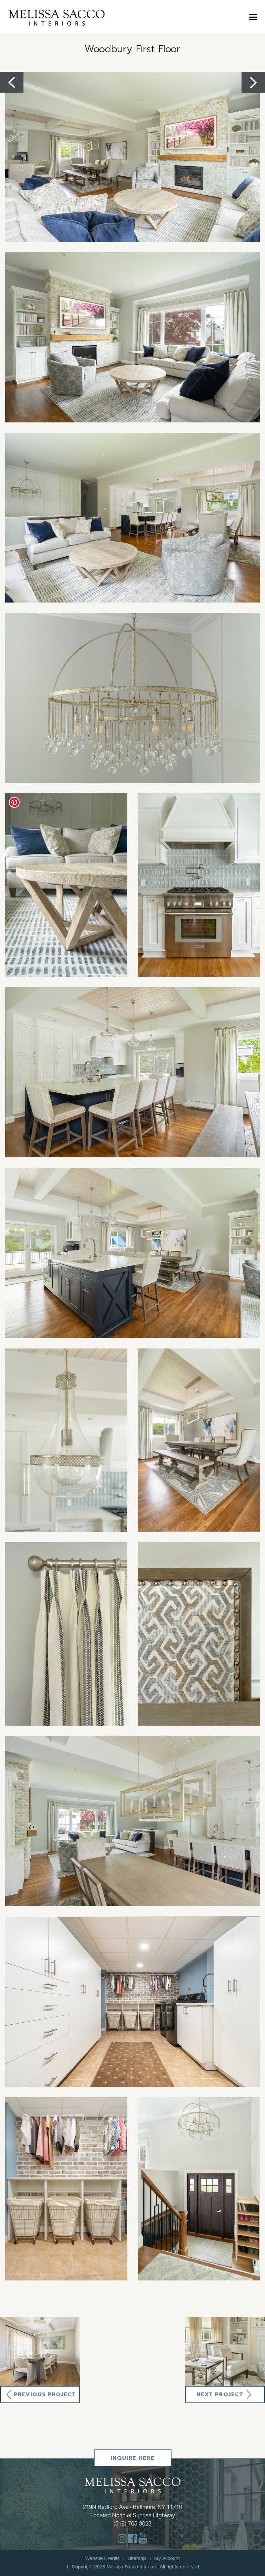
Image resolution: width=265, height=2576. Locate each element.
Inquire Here (132, 2458)
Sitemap (137, 2558)
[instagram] (122, 2538)
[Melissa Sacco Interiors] (57, 17)
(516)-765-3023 (132, 2523)
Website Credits (102, 2558)
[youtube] (143, 2538)
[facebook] (132, 2538)
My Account (167, 2558)
